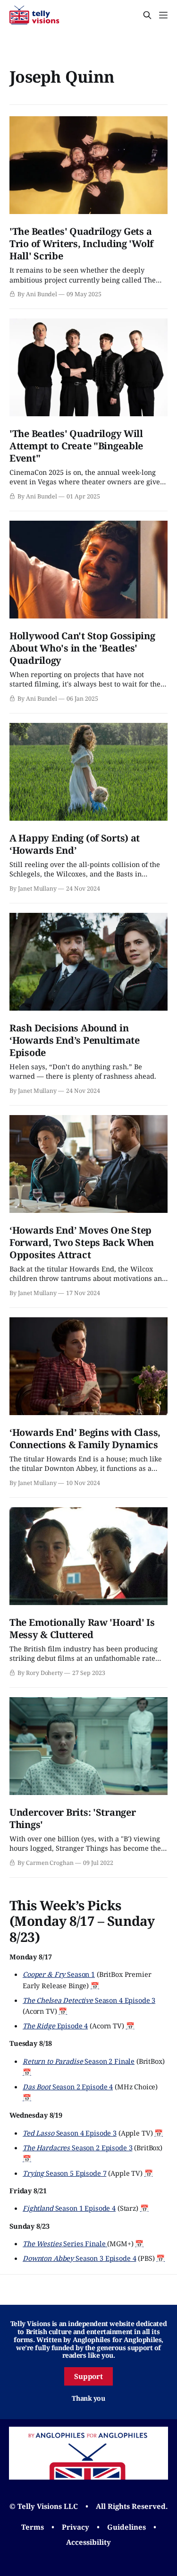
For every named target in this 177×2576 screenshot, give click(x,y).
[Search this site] (147, 15)
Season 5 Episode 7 (64, 2173)
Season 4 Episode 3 (89, 2000)
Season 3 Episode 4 (79, 2258)
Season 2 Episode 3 (77, 2147)
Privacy (76, 2527)
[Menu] (163, 15)
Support (89, 2376)
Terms (33, 2527)
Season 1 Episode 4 (69, 2208)
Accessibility (88, 2542)
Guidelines (126, 2527)
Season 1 (59, 1974)
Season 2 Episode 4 (68, 2087)
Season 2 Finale (79, 2061)
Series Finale (65, 2243)
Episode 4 (55, 2026)
